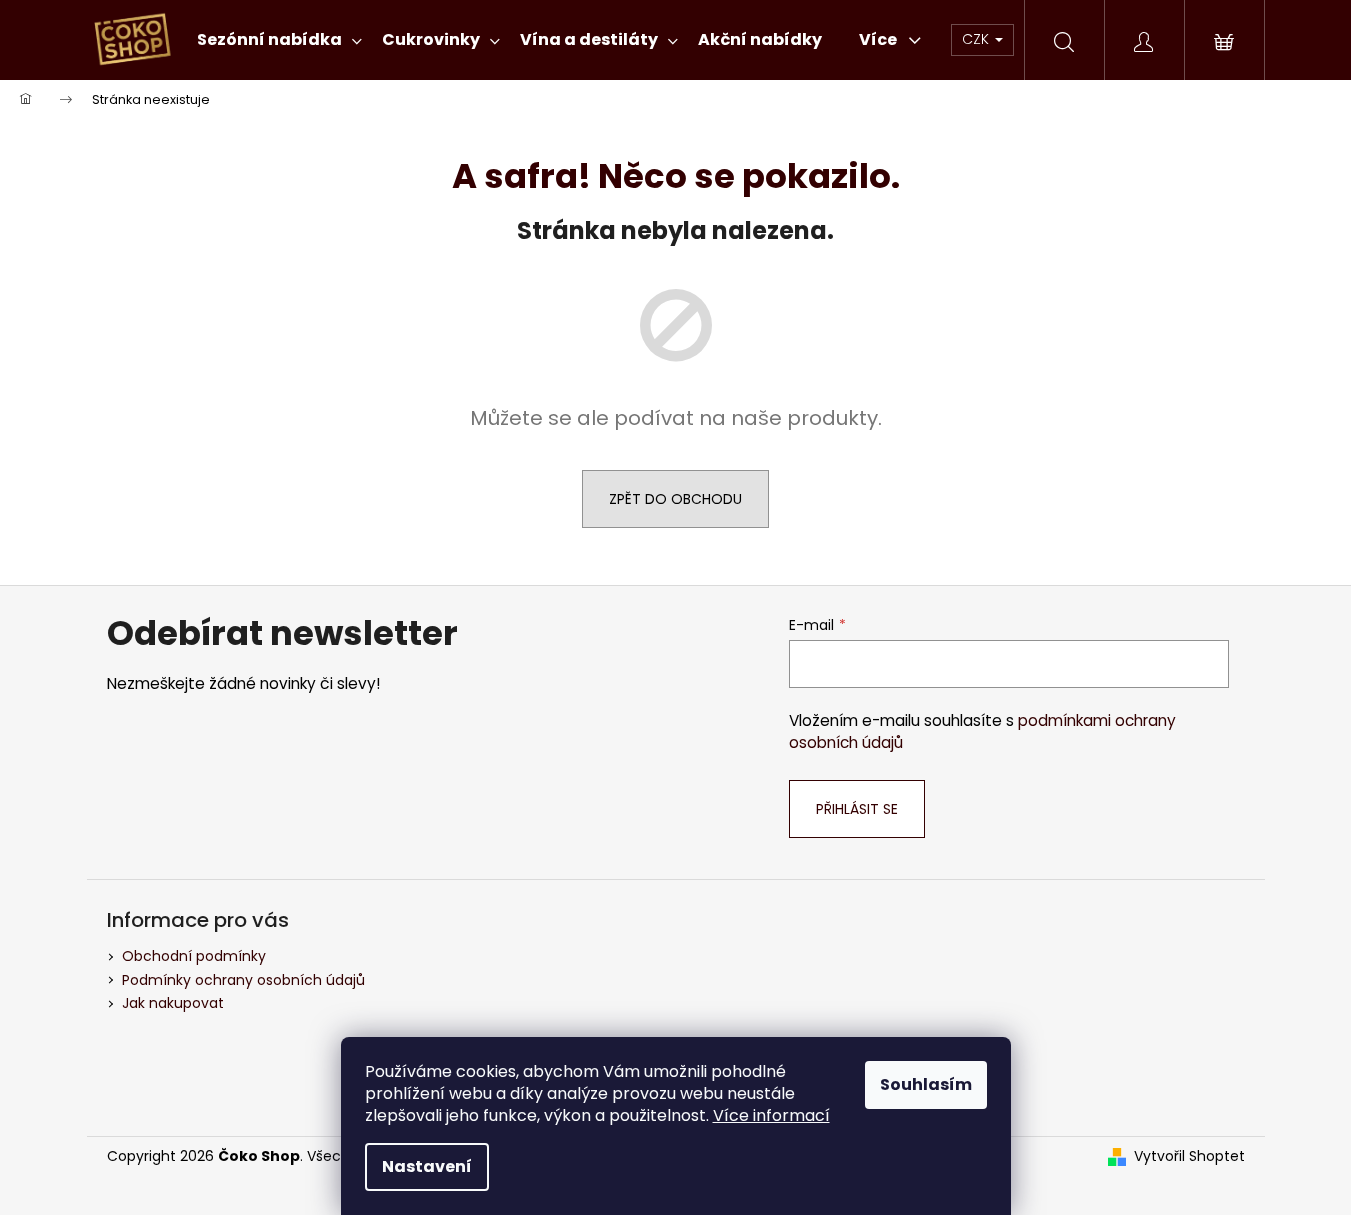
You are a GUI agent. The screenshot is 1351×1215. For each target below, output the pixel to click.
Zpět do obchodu (675, 499)
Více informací (771, 1115)
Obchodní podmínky (194, 956)
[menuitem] (279, 40)
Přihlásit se (857, 809)
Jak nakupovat (173, 1003)
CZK (977, 39)
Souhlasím (926, 1084)
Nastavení (427, 1166)
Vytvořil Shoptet (1189, 1156)
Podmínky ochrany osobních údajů (243, 980)
